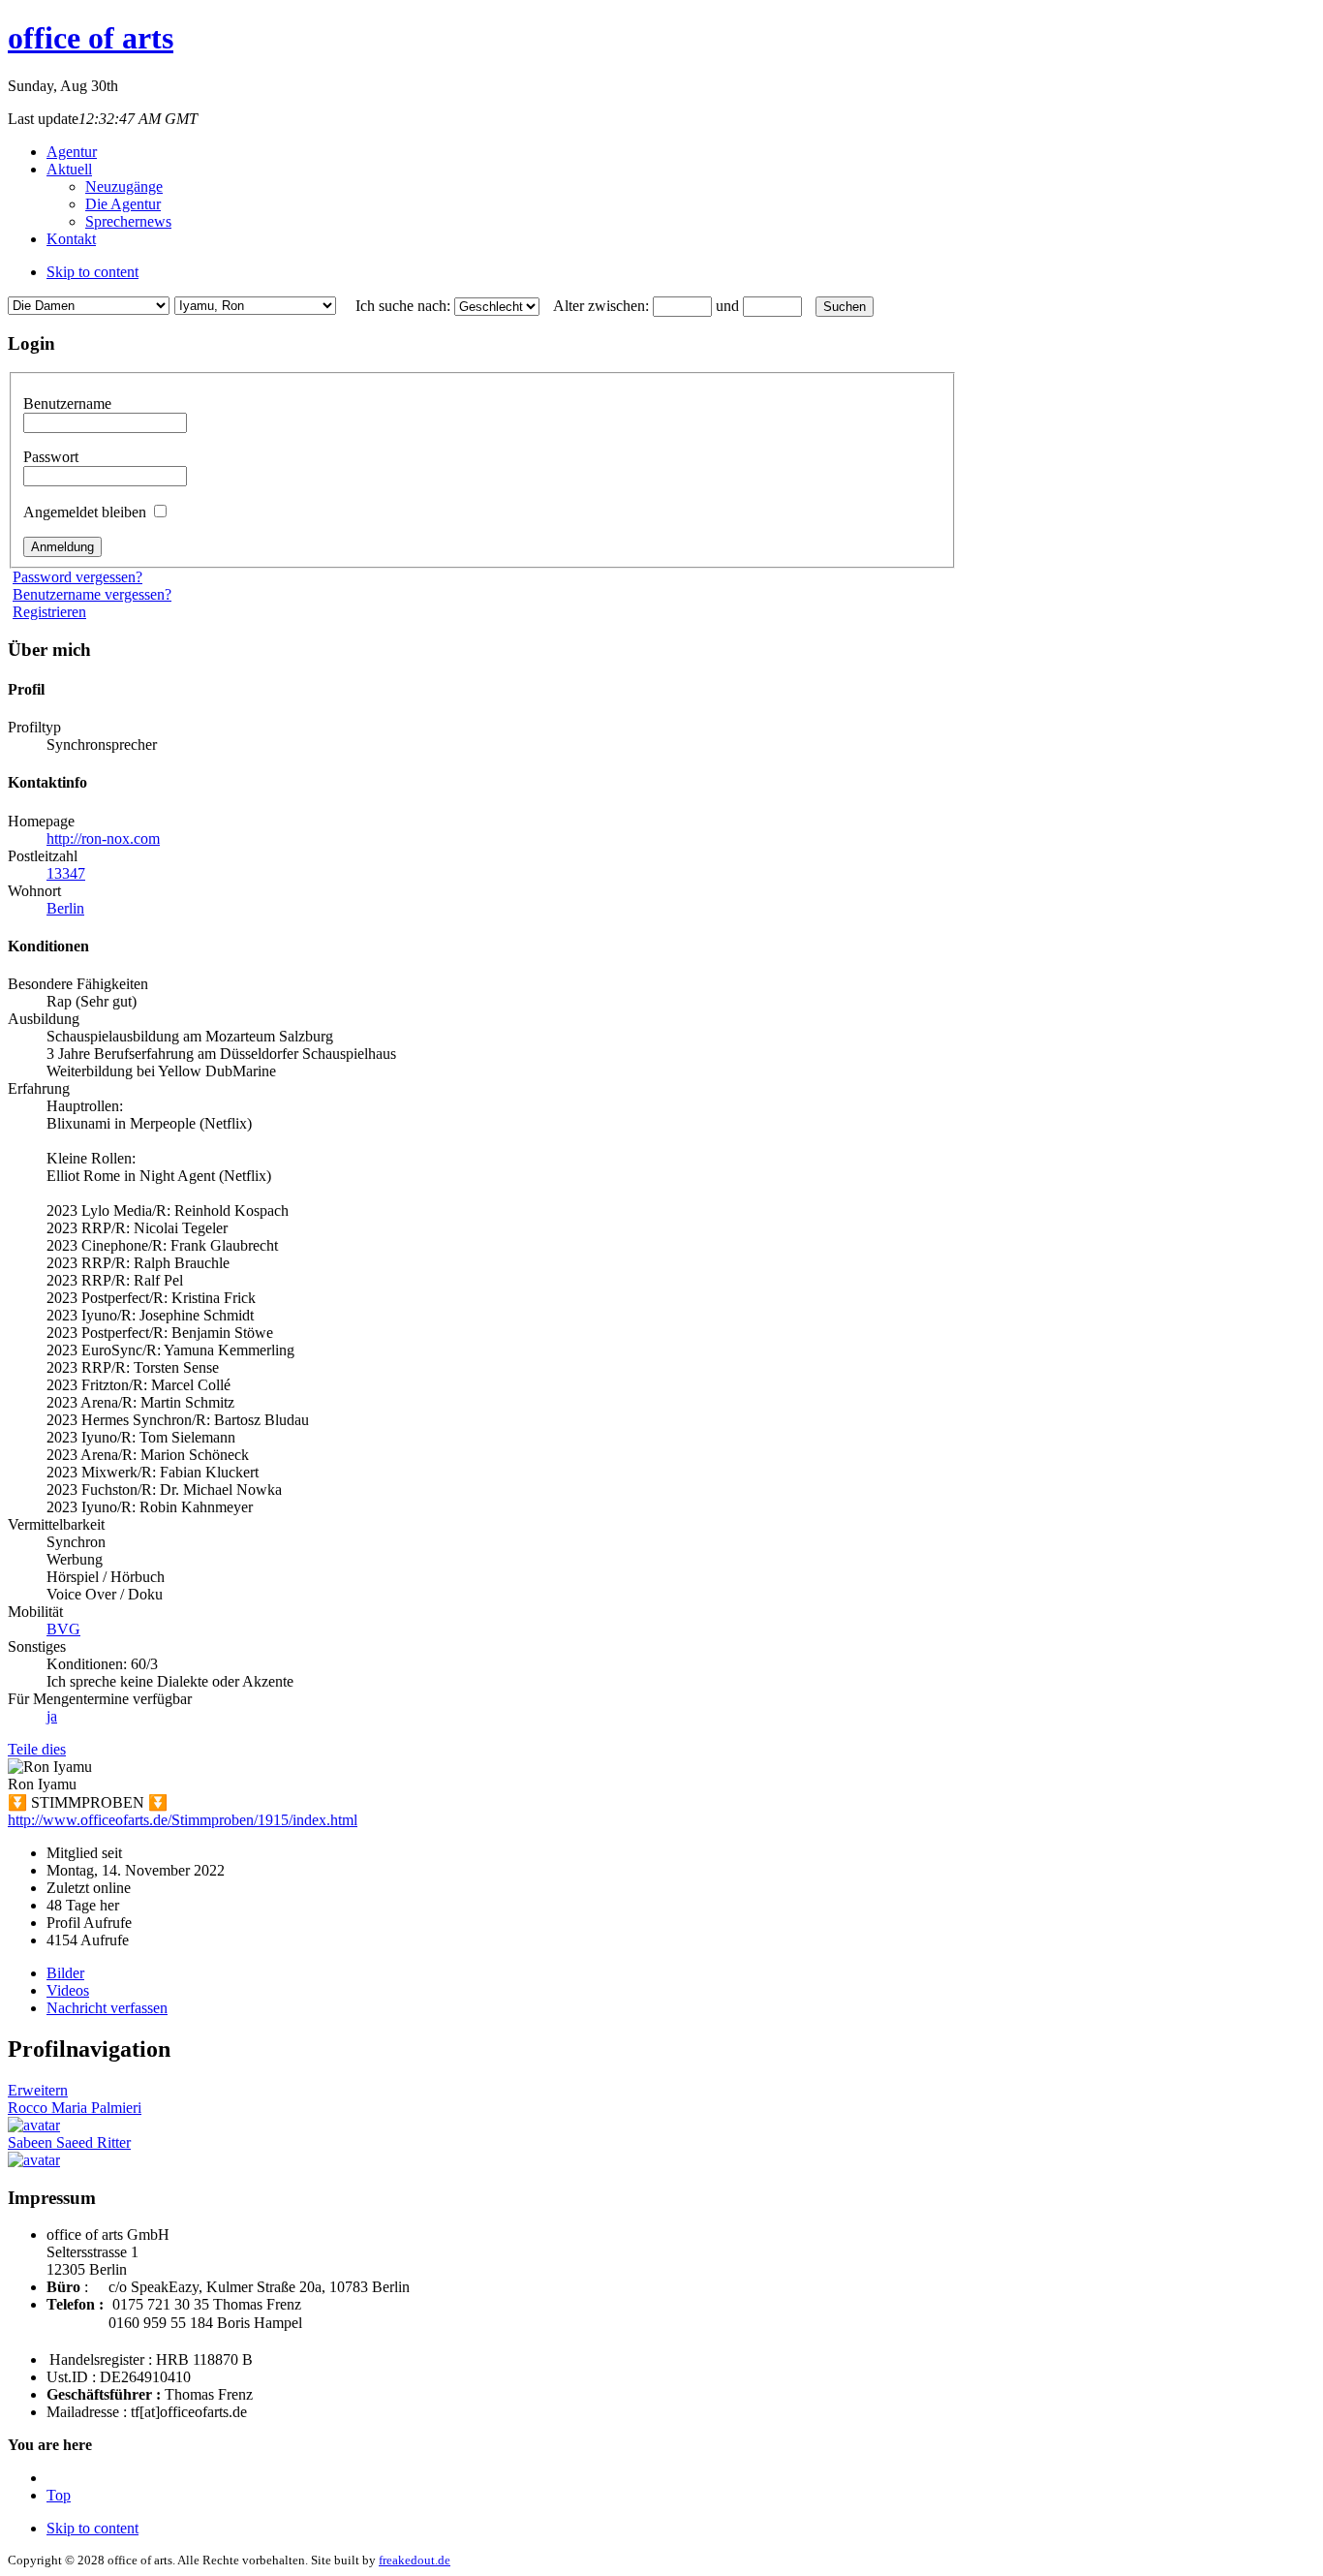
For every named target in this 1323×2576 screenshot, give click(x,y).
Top (59, 2495)
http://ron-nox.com (103, 838)
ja (52, 1716)
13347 (66, 873)
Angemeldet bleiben (87, 512)
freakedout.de (415, 2560)
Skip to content (92, 272)
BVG (63, 1629)
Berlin (65, 908)
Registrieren (49, 612)
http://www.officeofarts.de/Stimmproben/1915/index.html (183, 1820)
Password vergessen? (77, 577)
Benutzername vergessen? (92, 594)
